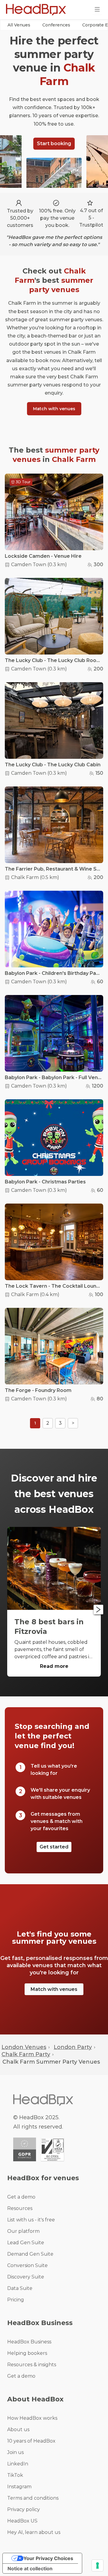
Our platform (23, 2231)
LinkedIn (18, 2464)
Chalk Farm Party (26, 2054)
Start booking (54, 143)
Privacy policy (24, 2509)
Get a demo (21, 2197)
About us (18, 2429)
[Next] (98, 1610)
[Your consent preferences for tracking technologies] (97, 2565)
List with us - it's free (31, 2220)
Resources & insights (32, 2365)
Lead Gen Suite (26, 2243)
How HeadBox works (32, 2418)
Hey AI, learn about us (34, 2532)
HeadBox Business (29, 2342)
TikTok (15, 2475)
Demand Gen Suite (30, 2254)
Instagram (19, 2487)
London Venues (24, 2047)
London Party (73, 2047)
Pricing (16, 2300)
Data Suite (20, 2288)
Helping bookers (27, 2353)
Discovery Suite (26, 2277)
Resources (20, 2208)
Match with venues (54, 409)
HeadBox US (22, 2521)
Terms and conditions (33, 2498)
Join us (15, 2452)
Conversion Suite (27, 2265)
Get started (54, 1847)
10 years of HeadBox (31, 2441)
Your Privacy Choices (48, 2558)
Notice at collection (30, 2568)
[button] (19, 25)
